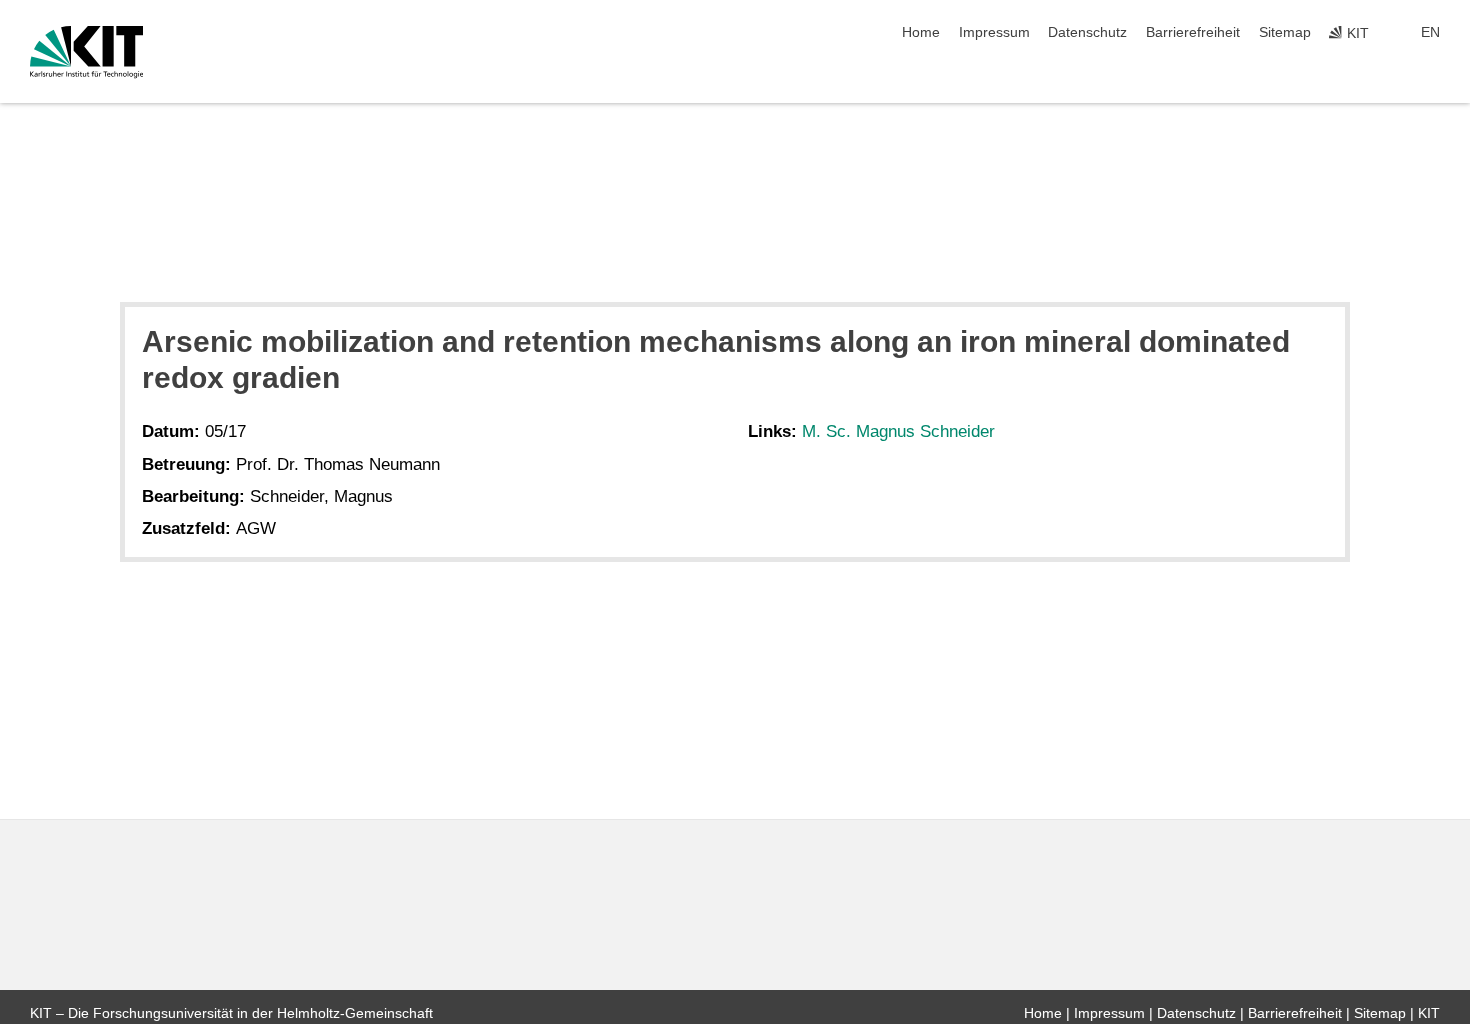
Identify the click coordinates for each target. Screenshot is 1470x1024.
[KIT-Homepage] (86, 52)
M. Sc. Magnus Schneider (898, 431)
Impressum (994, 32)
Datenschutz (1087, 32)
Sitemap (1285, 32)
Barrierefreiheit (1193, 32)
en (1430, 32)
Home (921, 32)
